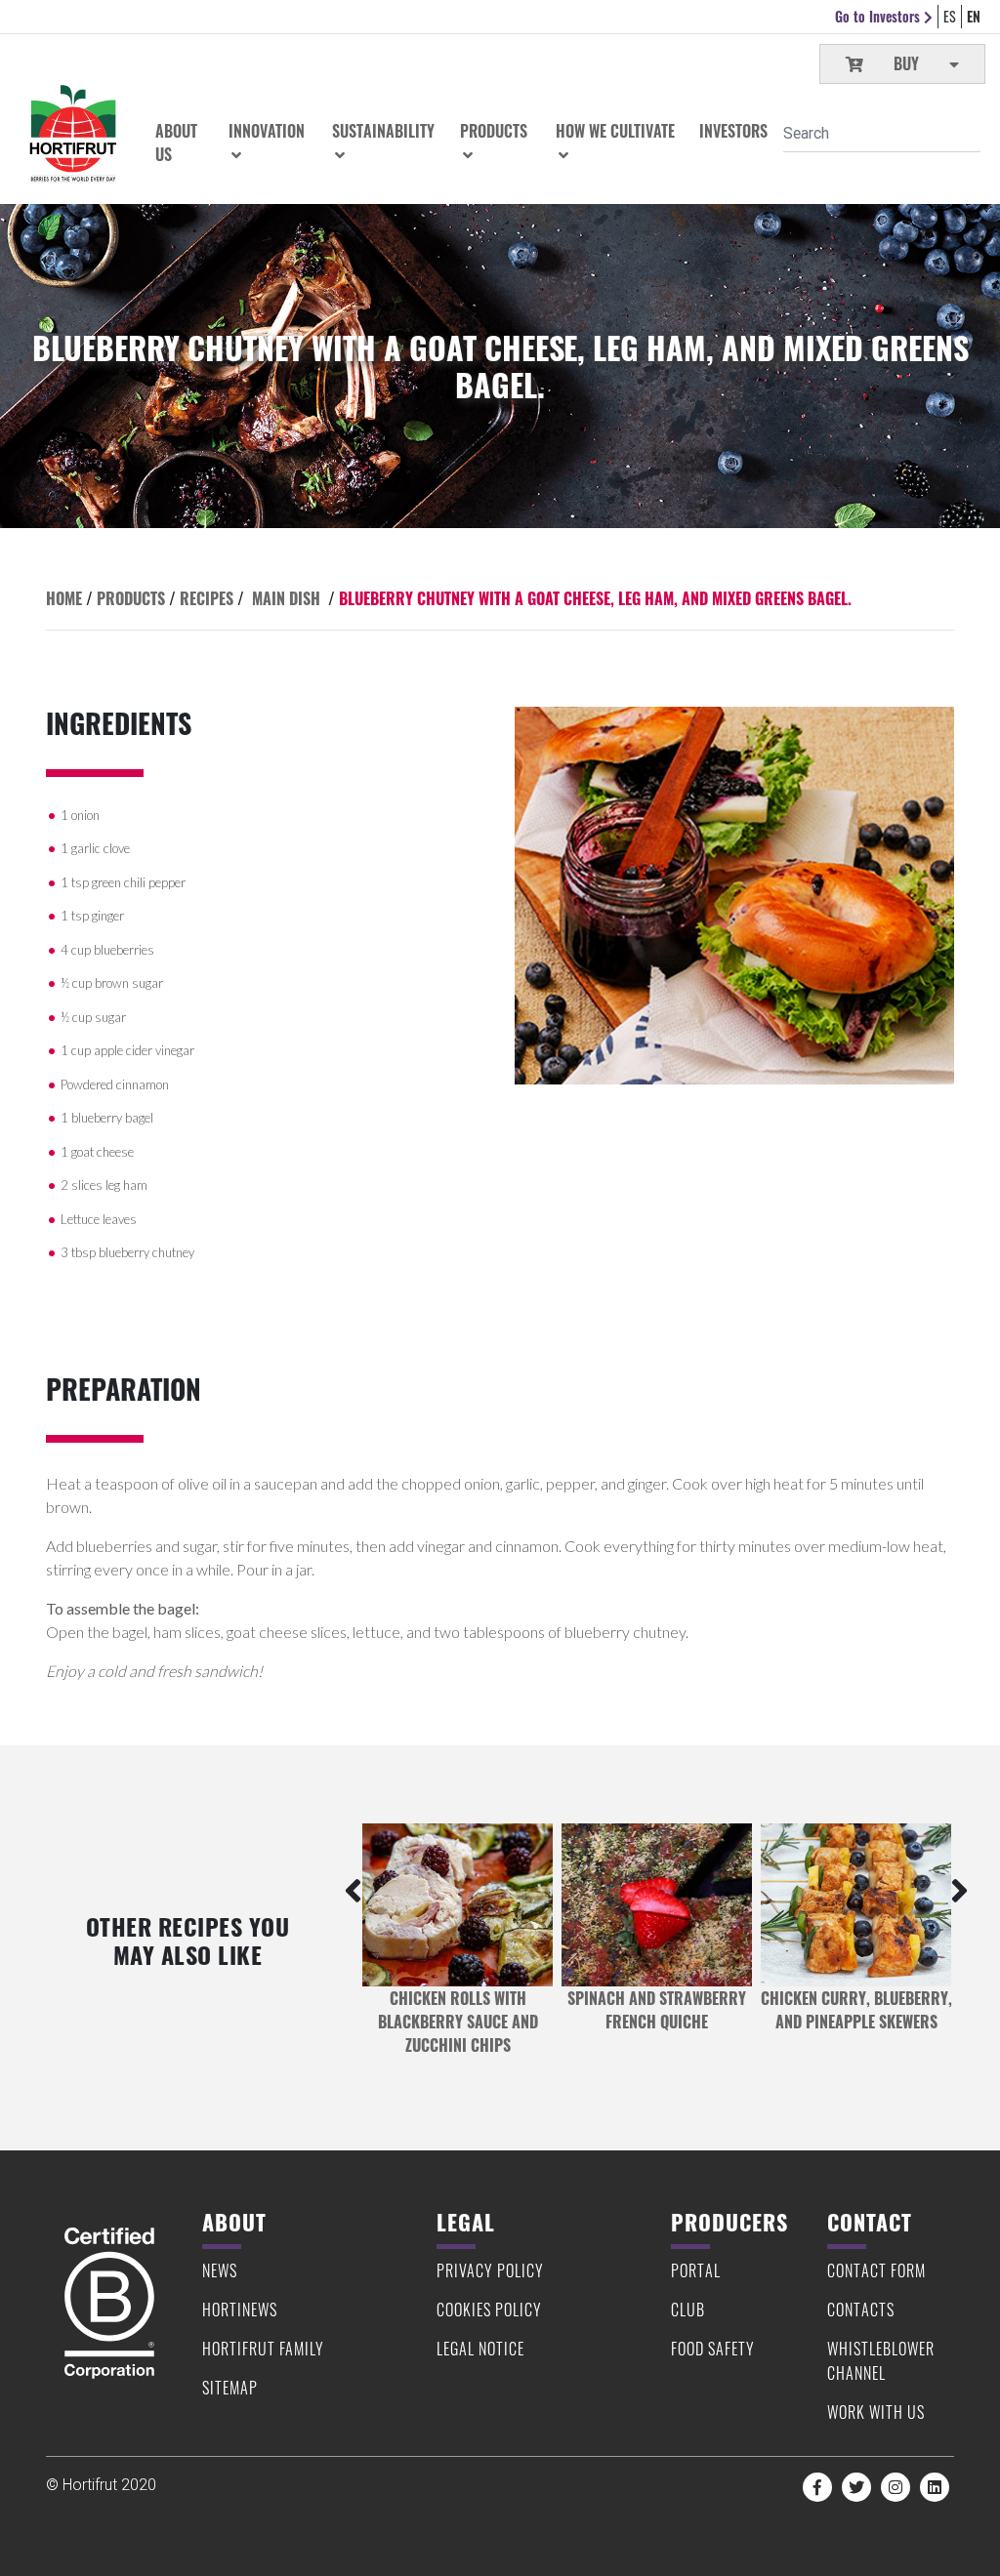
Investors (733, 131)
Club (688, 2310)
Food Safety (713, 2349)
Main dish (286, 598)
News (220, 2270)
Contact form (876, 2270)
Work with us (876, 2412)
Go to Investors (879, 16)
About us (176, 143)
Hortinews (240, 2310)
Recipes (207, 598)
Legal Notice (480, 2349)
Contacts (861, 2310)
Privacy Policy (490, 2270)
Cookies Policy (489, 2310)
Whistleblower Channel (881, 2361)
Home (64, 598)
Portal (696, 2270)
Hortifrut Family (263, 2349)
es (950, 16)
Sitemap (230, 2388)
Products (131, 598)
